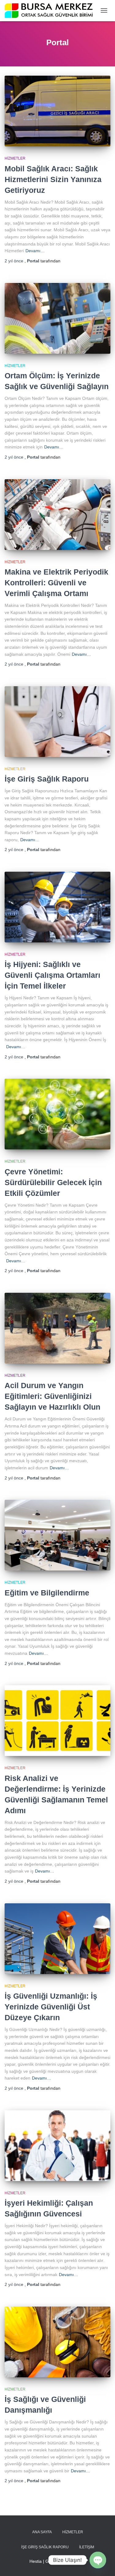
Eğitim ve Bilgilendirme (47, 1593)
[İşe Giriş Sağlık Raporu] (57, 722)
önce (15, 261)
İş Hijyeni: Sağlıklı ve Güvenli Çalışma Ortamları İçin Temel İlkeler (52, 975)
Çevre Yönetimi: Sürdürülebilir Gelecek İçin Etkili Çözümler (53, 1182)
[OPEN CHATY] (98, 2560)
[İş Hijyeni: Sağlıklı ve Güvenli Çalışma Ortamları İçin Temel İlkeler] (57, 907)
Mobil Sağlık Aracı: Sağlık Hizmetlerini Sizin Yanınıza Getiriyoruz (53, 179)
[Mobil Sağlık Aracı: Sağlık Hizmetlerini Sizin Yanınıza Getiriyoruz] (57, 111)
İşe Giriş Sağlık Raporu (47, 779)
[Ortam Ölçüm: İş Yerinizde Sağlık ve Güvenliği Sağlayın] (57, 318)
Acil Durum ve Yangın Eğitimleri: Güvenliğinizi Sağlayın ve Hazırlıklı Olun (52, 1396)
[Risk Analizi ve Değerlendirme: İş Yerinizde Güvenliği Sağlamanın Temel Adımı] (57, 1721)
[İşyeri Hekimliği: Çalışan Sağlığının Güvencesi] (57, 2146)
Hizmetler (15, 158)
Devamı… (35, 251)
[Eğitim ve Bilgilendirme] (57, 1535)
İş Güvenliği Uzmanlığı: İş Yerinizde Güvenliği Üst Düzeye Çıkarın (51, 2007)
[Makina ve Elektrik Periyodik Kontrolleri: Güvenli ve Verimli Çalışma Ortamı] (57, 515)
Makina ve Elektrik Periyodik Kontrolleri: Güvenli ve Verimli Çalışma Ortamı (56, 583)
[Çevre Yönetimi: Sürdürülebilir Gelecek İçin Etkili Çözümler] (57, 1114)
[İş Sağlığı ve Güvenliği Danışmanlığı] (57, 2342)
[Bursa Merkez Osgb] (51, 11)
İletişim (87, 2547)
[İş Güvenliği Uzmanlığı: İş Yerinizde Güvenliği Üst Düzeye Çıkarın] (57, 1939)
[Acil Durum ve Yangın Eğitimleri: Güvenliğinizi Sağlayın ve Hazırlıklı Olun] (57, 1328)
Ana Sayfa (42, 2532)
